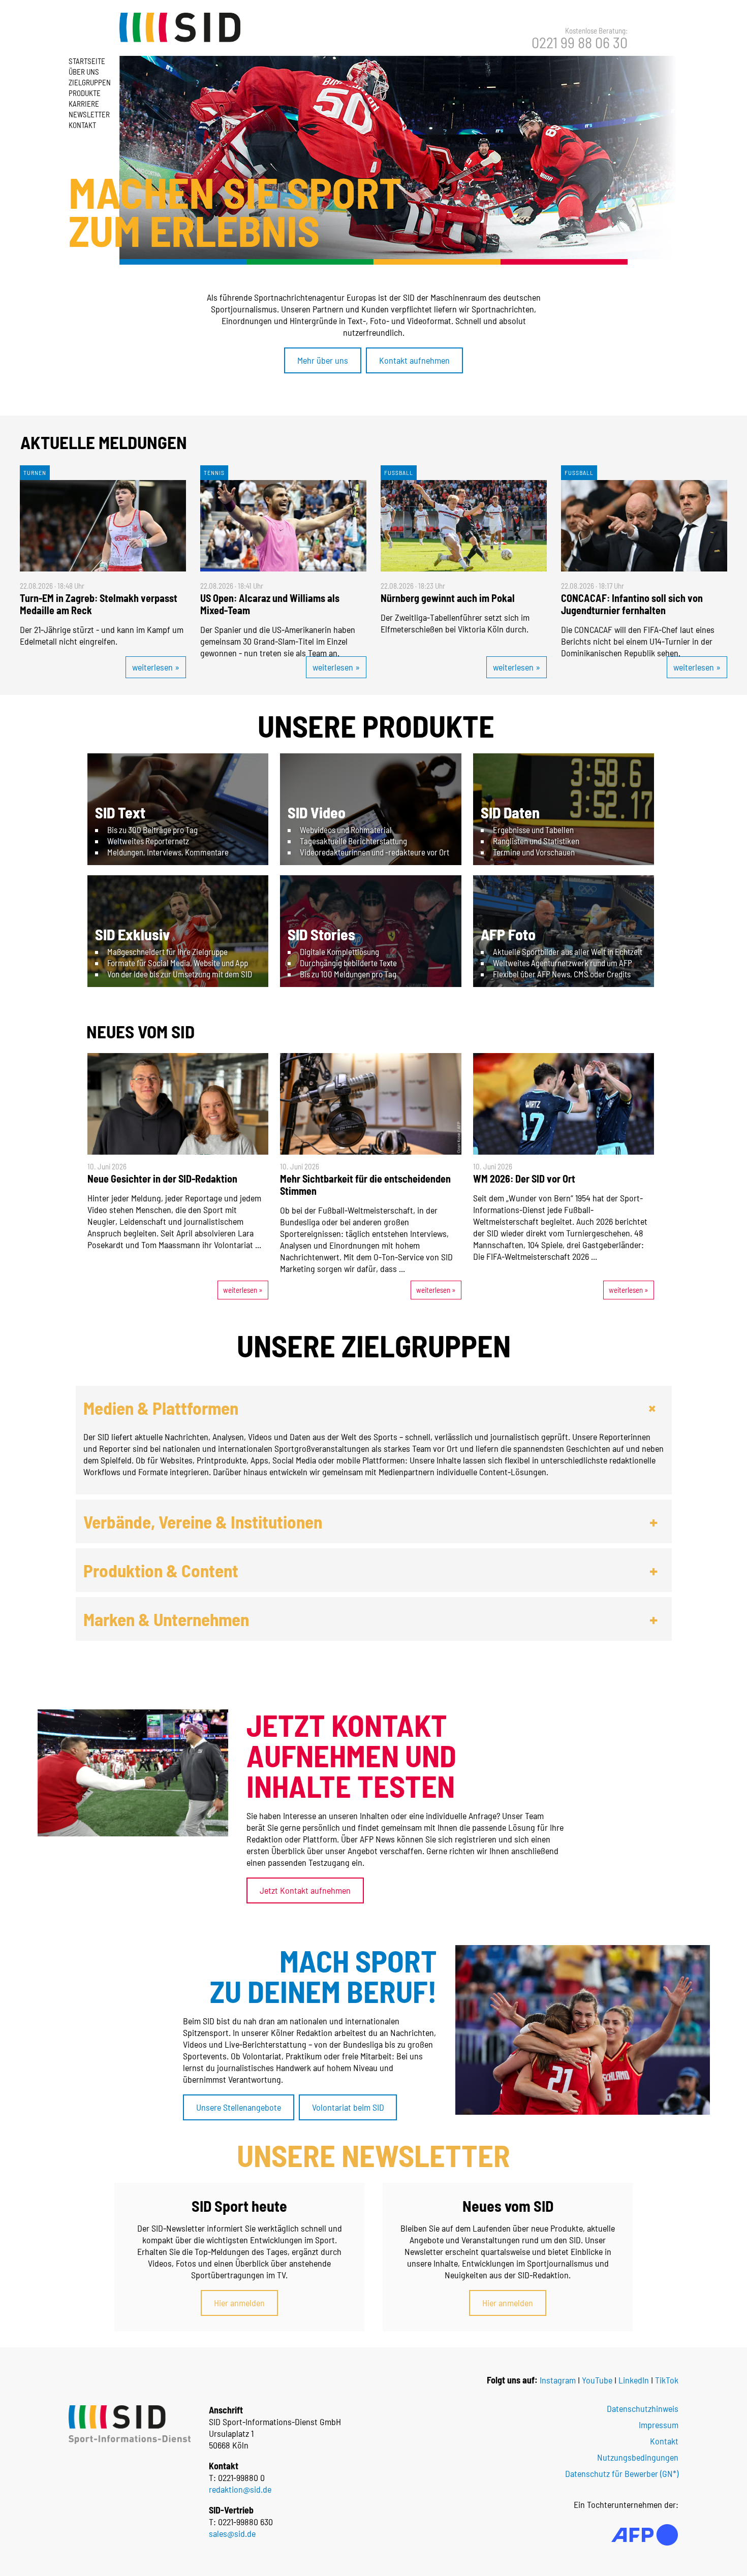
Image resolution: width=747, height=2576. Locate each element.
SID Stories (321, 934)
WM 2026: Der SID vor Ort (524, 1179)
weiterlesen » (156, 667)
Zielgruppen (90, 82)
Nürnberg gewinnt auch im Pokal (448, 598)
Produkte (85, 93)
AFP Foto (508, 934)
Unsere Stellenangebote (239, 2107)
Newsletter (89, 114)
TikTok (667, 2380)
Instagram (558, 2380)
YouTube (597, 2380)
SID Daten (510, 812)
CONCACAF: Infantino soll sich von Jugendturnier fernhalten (632, 604)
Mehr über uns (323, 360)
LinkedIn (634, 2380)
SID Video (317, 812)
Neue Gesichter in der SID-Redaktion (162, 1179)
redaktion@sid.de (240, 2489)
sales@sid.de (232, 2533)
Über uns (84, 72)
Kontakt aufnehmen (414, 360)
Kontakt (82, 125)
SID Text (120, 812)
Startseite (87, 61)
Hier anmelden (239, 2303)
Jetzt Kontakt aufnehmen (305, 1890)
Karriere (84, 104)
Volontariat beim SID (348, 2107)
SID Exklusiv (132, 934)
